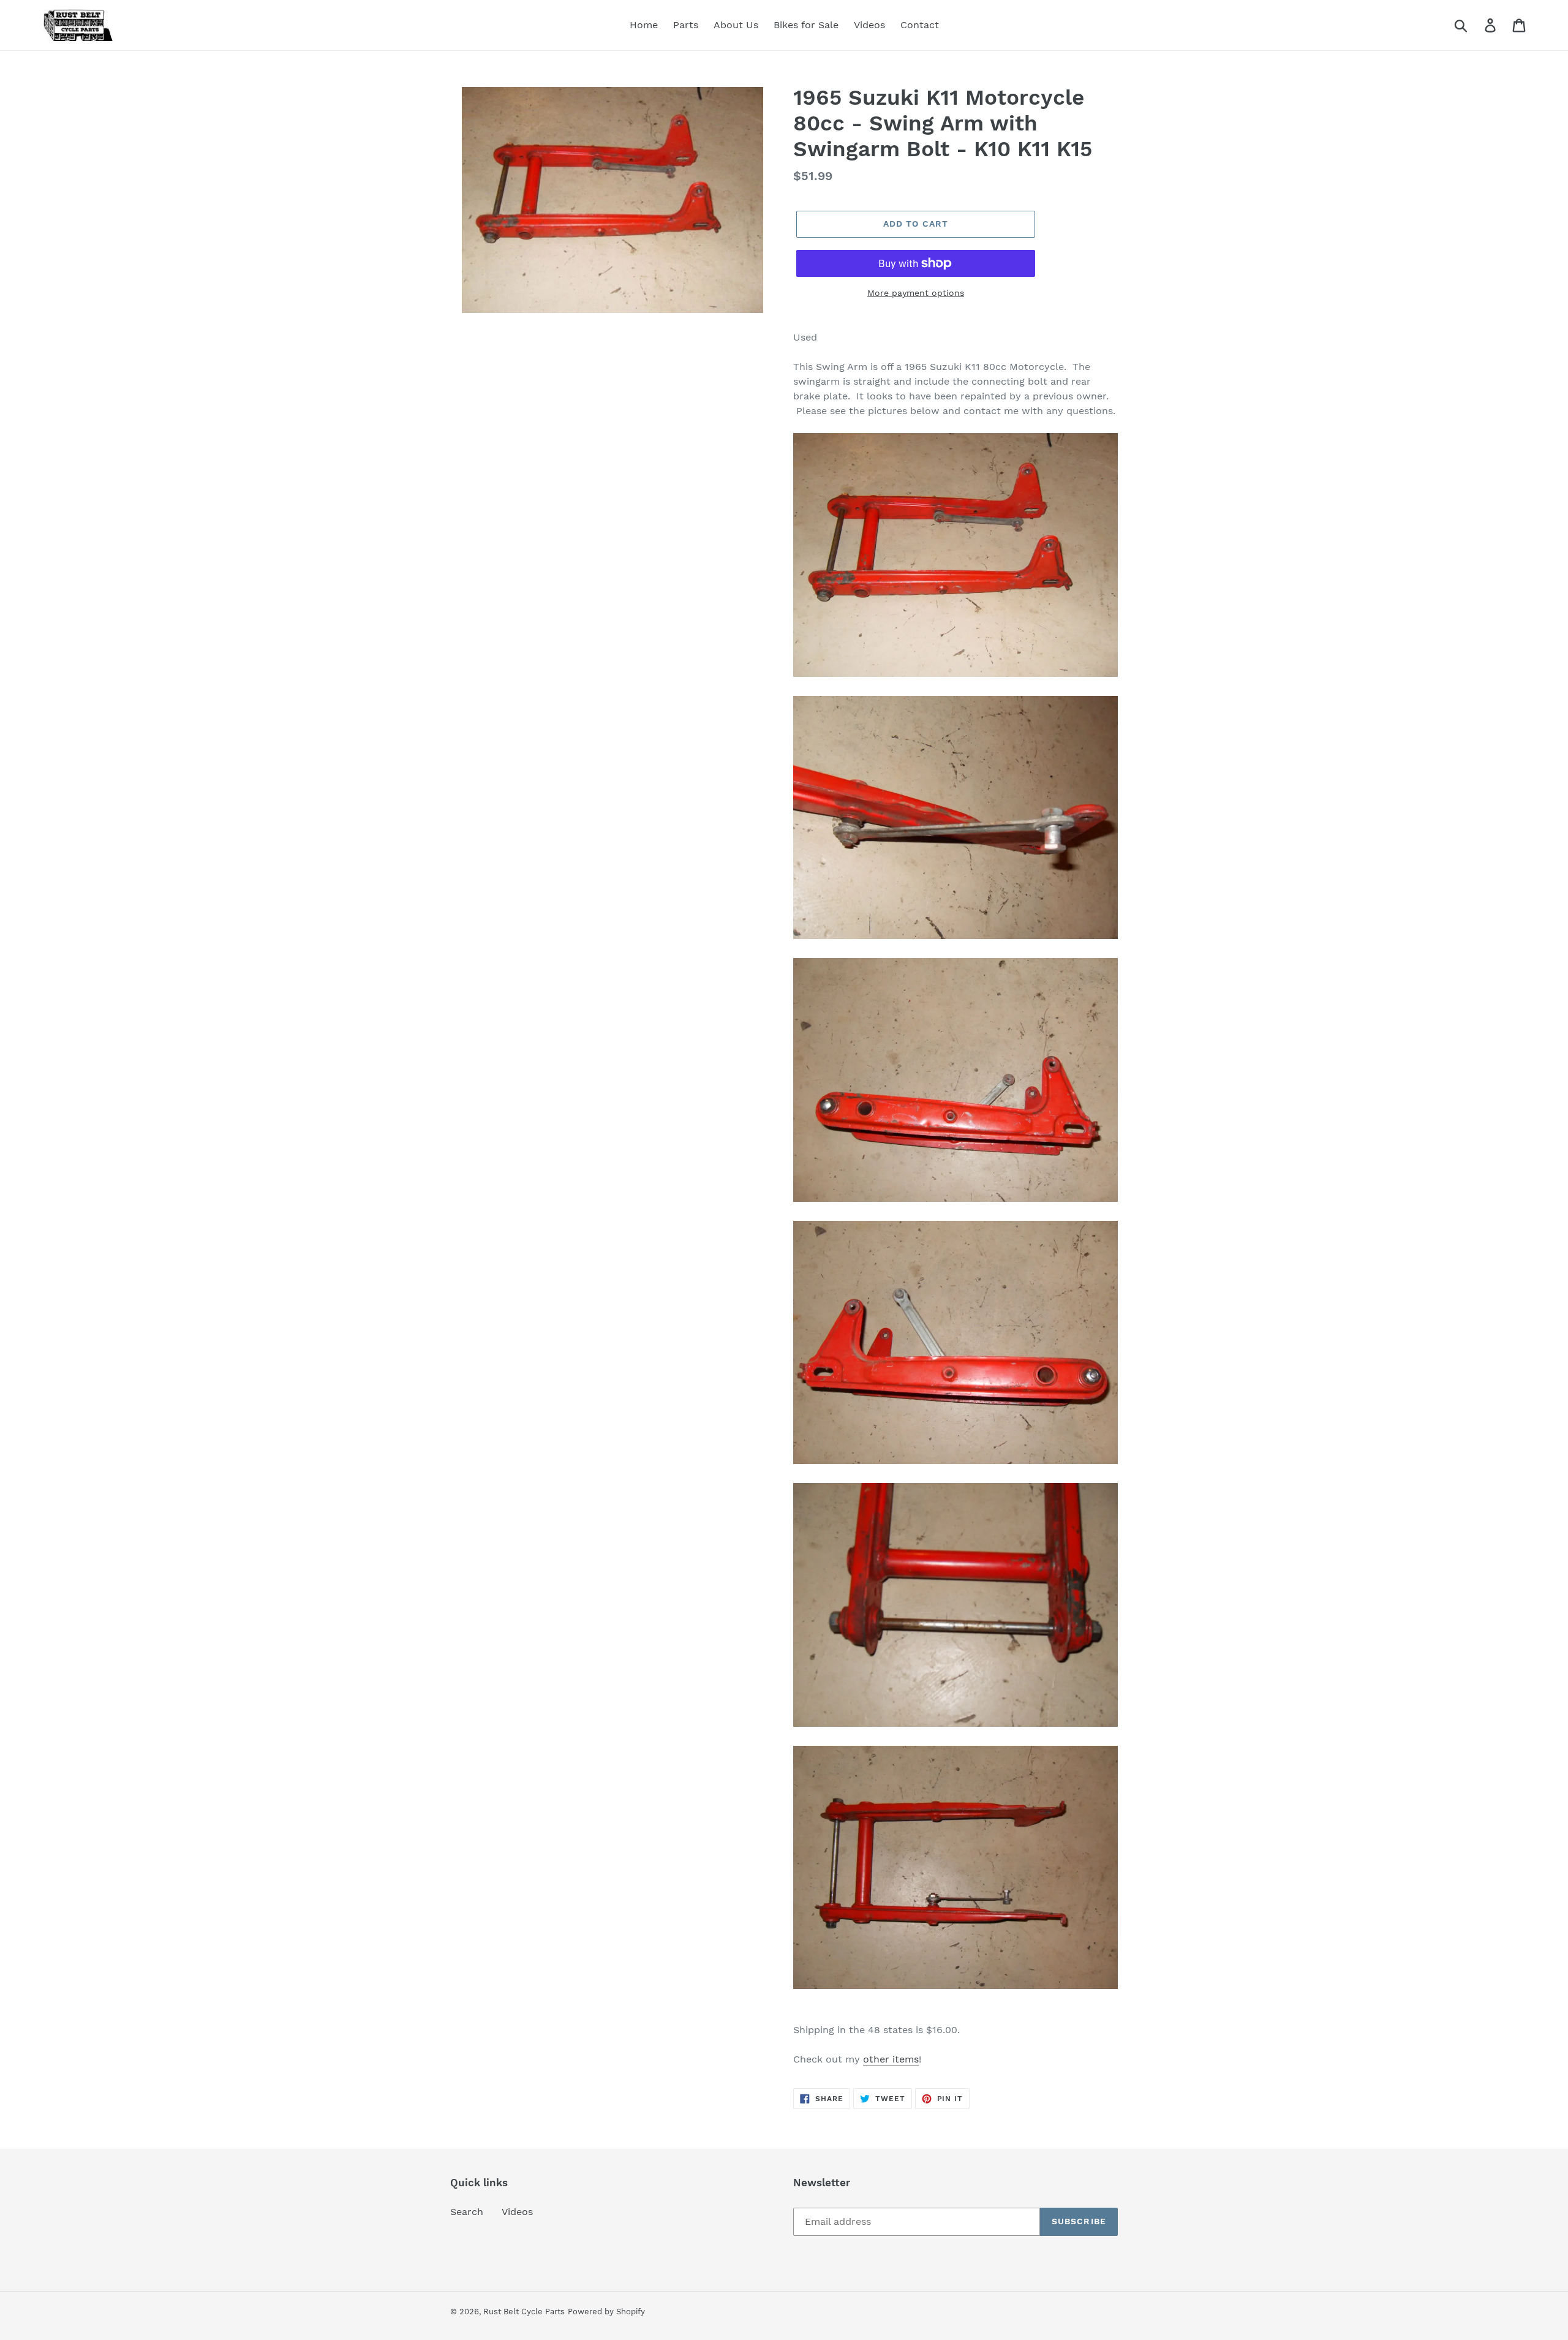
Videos (517, 2212)
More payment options (916, 293)
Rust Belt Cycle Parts (524, 2312)
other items (891, 2059)
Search (467, 2212)
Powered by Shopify (606, 2312)
